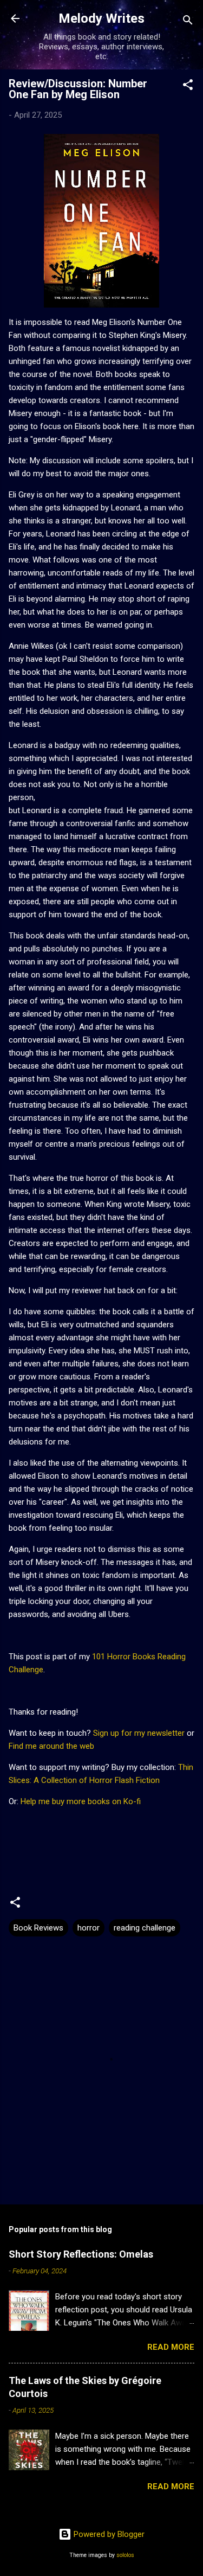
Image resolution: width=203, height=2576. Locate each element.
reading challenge (145, 1928)
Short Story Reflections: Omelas (81, 2254)
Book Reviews (38, 1928)
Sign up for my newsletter (139, 1733)
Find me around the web (51, 1746)
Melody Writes (101, 18)
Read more (171, 2347)
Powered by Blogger (108, 2534)
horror (89, 1928)
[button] (188, 87)
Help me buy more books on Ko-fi (81, 1801)
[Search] (188, 22)
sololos (125, 2555)
